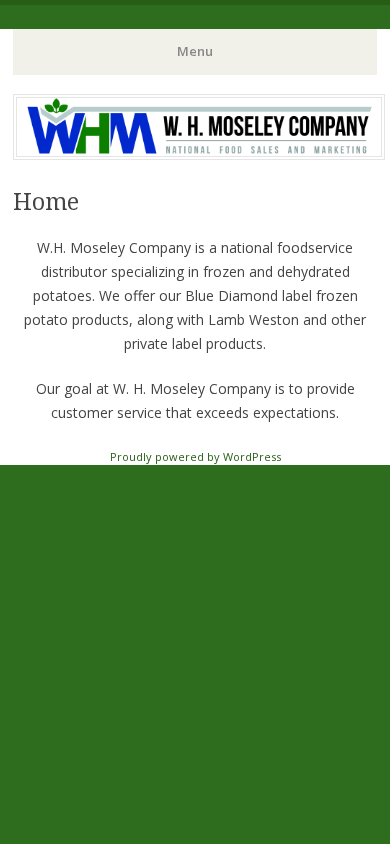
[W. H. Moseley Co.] (199, 154)
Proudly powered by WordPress (195, 456)
